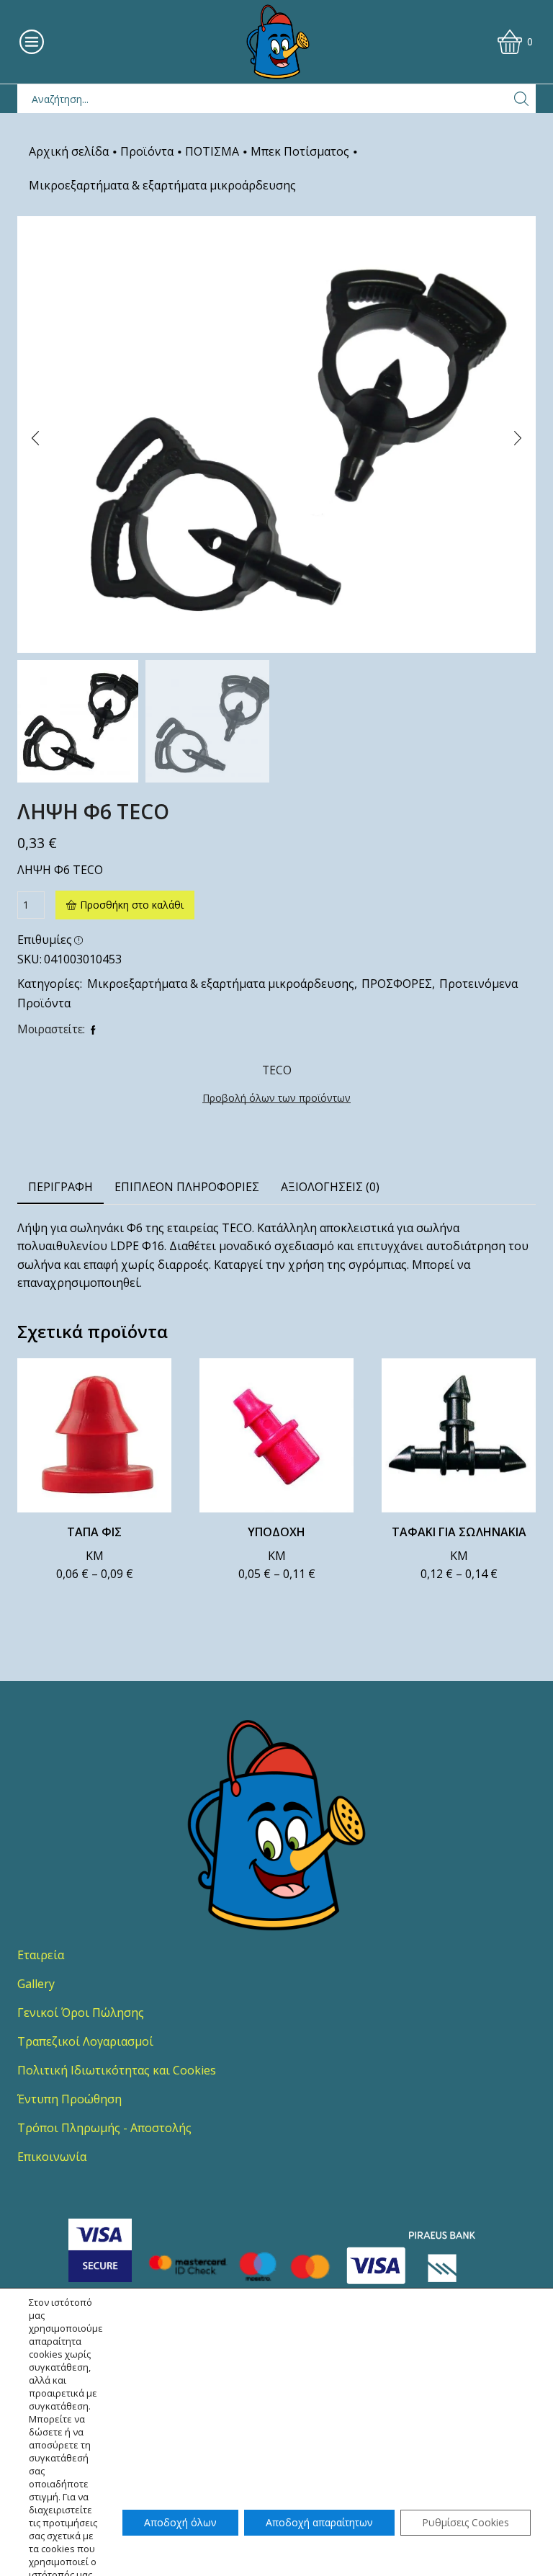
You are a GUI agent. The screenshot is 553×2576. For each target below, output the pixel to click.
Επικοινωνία (52, 2157)
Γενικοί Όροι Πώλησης (81, 2013)
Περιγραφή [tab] (60, 1187)
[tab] (60, 1187)
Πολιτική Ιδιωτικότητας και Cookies (117, 2070)
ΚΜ (95, 1556)
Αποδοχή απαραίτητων (319, 2522)
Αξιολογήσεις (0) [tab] (330, 1187)
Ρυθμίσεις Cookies (466, 2522)
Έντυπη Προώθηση (69, 2099)
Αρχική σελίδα (69, 151)
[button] (35, 438)
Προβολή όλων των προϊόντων (276, 1098)
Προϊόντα (147, 151)
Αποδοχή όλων (180, 2522)
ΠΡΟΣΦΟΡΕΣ (397, 984)
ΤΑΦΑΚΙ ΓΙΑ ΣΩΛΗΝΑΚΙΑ (459, 1532)
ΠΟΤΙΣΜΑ (212, 151)
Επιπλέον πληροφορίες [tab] (187, 1187)
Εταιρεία (41, 1955)
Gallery (36, 1984)
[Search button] (521, 99)
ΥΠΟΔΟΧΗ (276, 1532)
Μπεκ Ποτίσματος (300, 151)
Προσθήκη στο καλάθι (132, 905)
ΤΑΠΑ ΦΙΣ (94, 1532)
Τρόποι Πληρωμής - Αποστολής (104, 2128)
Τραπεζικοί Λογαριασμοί (85, 2041)
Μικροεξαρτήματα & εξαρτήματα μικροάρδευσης (162, 185)
